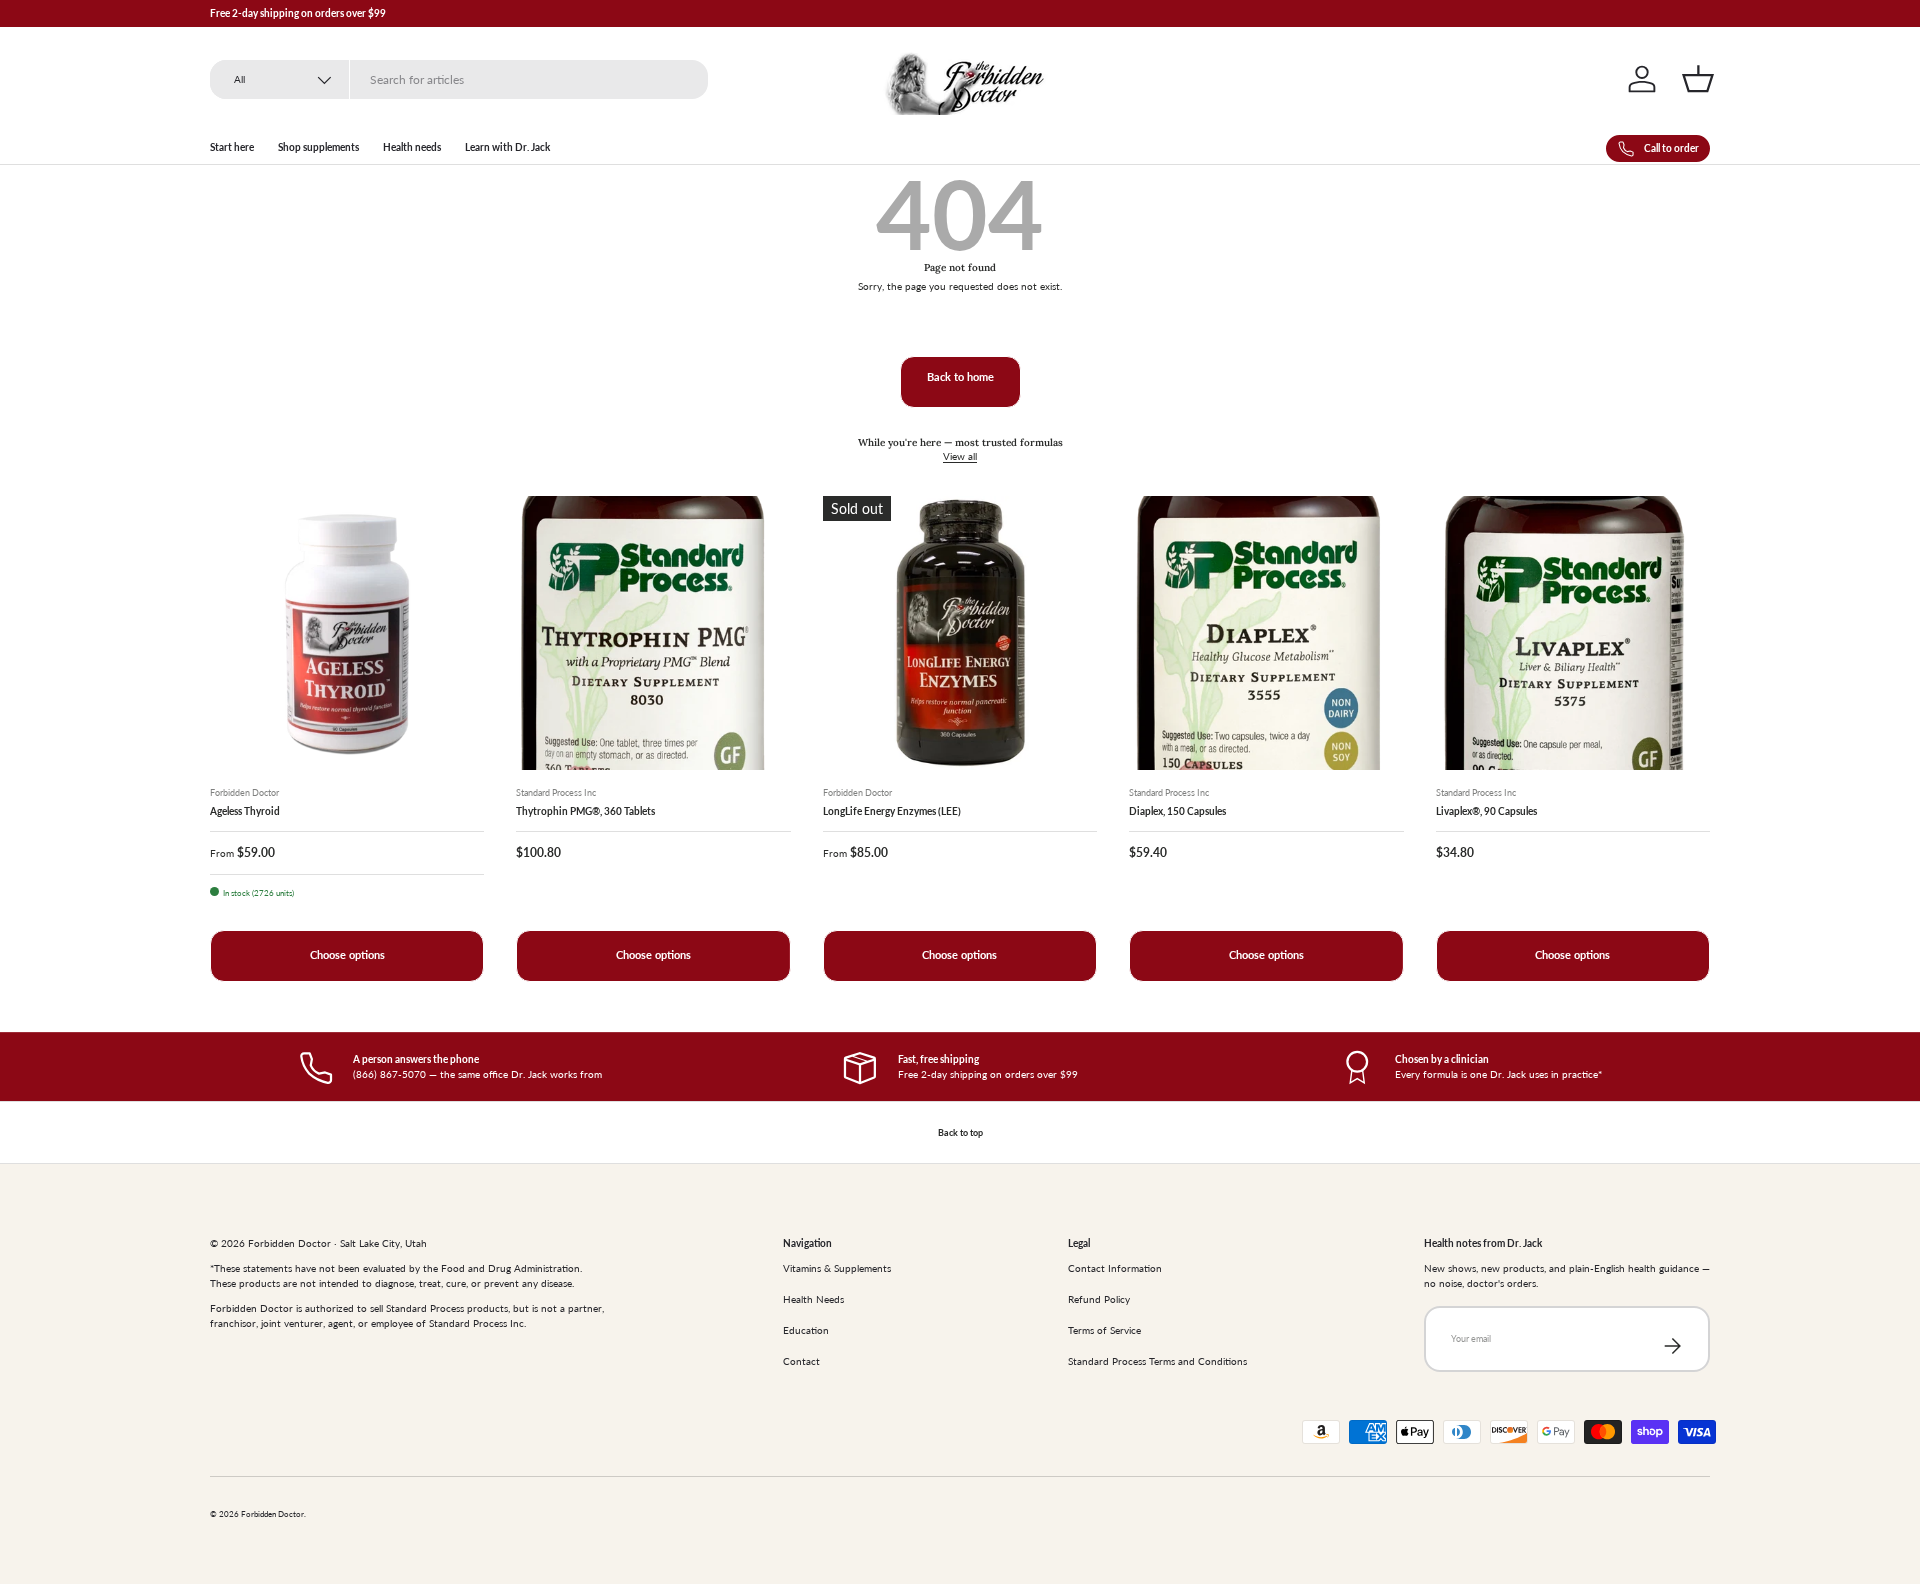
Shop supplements (318, 147)
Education (806, 1330)
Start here (232, 147)
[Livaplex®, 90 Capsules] (1573, 633)
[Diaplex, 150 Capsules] (1266, 633)
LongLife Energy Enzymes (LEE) (892, 811)
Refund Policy (1099, 1299)
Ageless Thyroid (245, 811)
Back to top (960, 1132)
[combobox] (459, 79)
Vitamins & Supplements (837, 1268)
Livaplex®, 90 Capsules (1486, 811)
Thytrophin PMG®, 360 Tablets (585, 811)
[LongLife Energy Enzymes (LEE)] (960, 633)
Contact (801, 1361)
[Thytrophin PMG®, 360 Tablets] (653, 633)
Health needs (412, 147)
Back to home (960, 377)
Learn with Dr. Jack (507, 147)
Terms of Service (1104, 1330)
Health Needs (813, 1299)
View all (960, 456)
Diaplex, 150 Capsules (1177, 811)
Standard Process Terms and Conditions (1157, 1361)
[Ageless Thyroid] (347, 633)
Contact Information (1115, 1268)
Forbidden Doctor (272, 1514)
